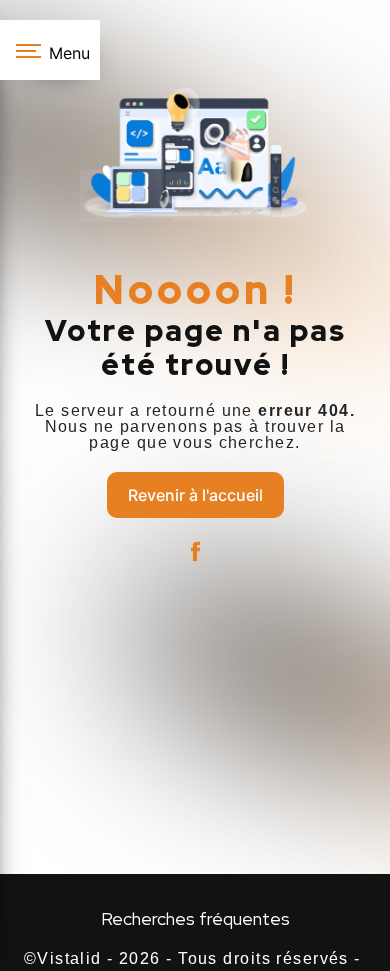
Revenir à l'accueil (195, 495)
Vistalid (69, 958)
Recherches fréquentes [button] (195, 918)
